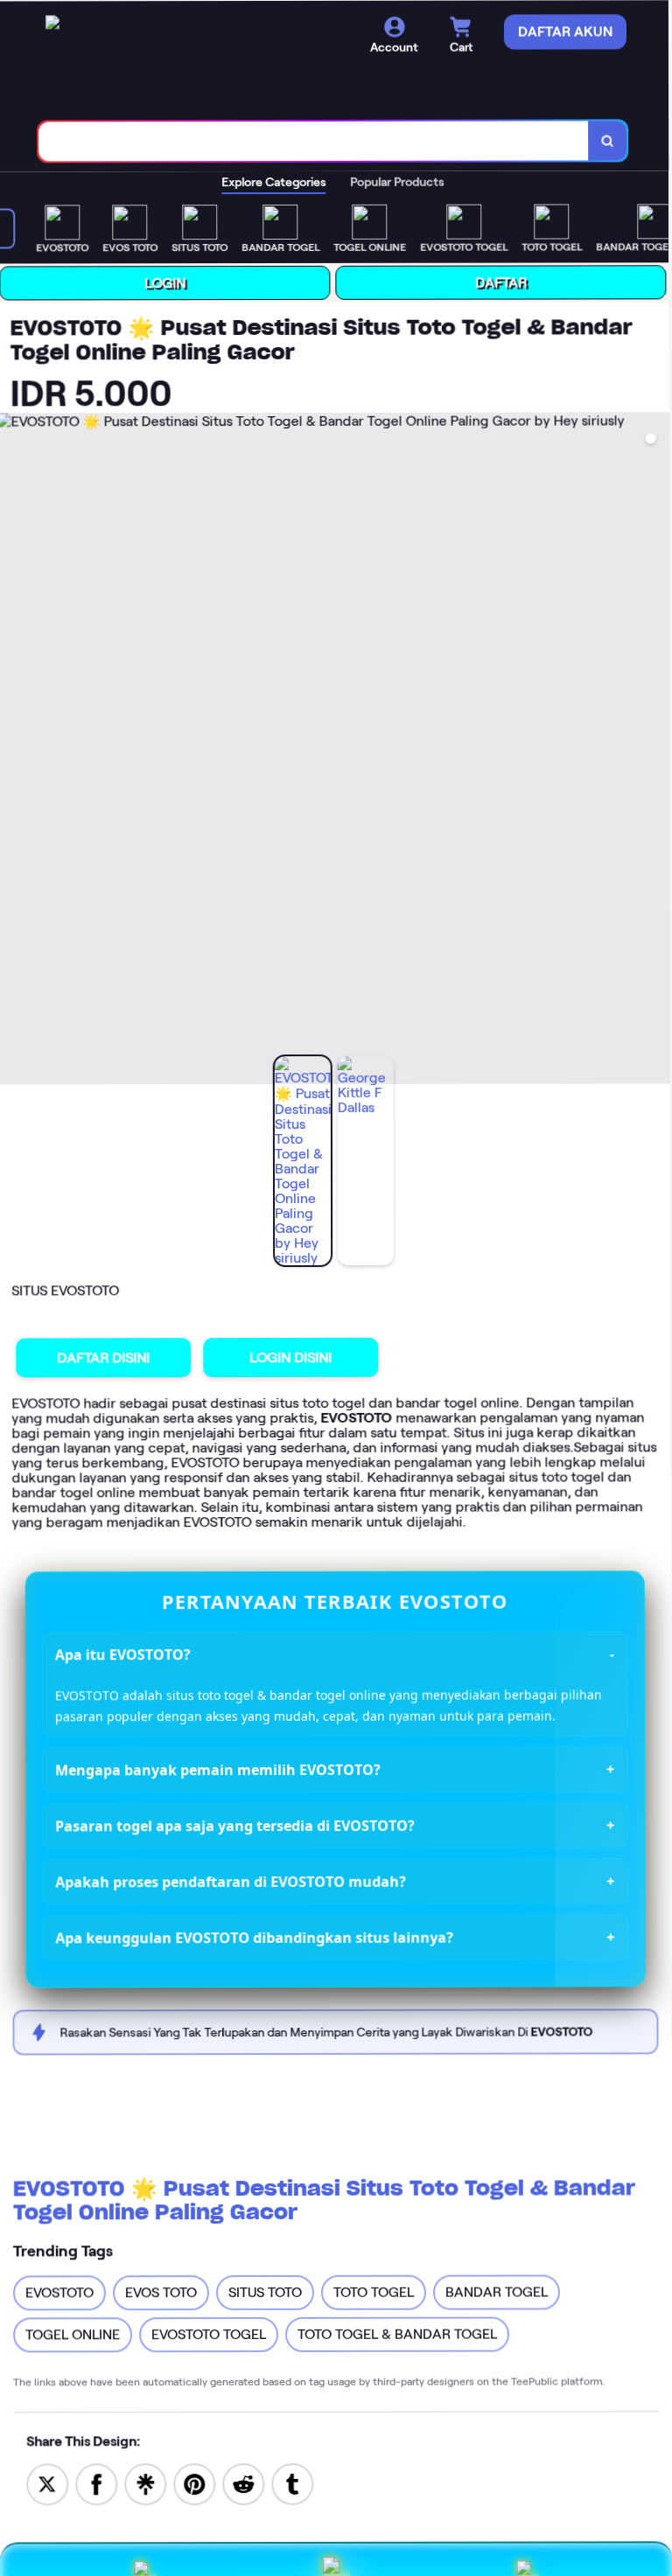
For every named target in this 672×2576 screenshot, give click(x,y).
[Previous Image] (17, 749)
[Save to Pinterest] (194, 2481)
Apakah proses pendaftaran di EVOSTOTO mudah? (232, 1880)
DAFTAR (507, 281)
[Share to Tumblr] (292, 2481)
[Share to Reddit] (243, 2481)
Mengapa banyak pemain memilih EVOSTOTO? (220, 1768)
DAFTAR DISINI (107, 1356)
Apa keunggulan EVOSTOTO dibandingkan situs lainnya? (256, 1935)
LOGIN (171, 281)
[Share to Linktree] (145, 2481)
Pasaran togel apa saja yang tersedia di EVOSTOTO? (237, 1824)
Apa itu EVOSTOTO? (125, 1653)
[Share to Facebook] (96, 2481)
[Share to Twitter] (47, 2481)
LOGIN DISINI (294, 1356)
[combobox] (321, 140)
